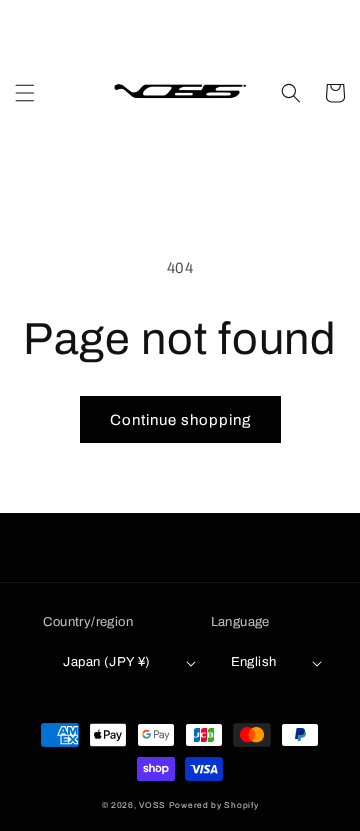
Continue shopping (180, 420)
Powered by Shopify (214, 805)
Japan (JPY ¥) (106, 662)
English (254, 662)
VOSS (152, 805)
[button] (25, 93)
